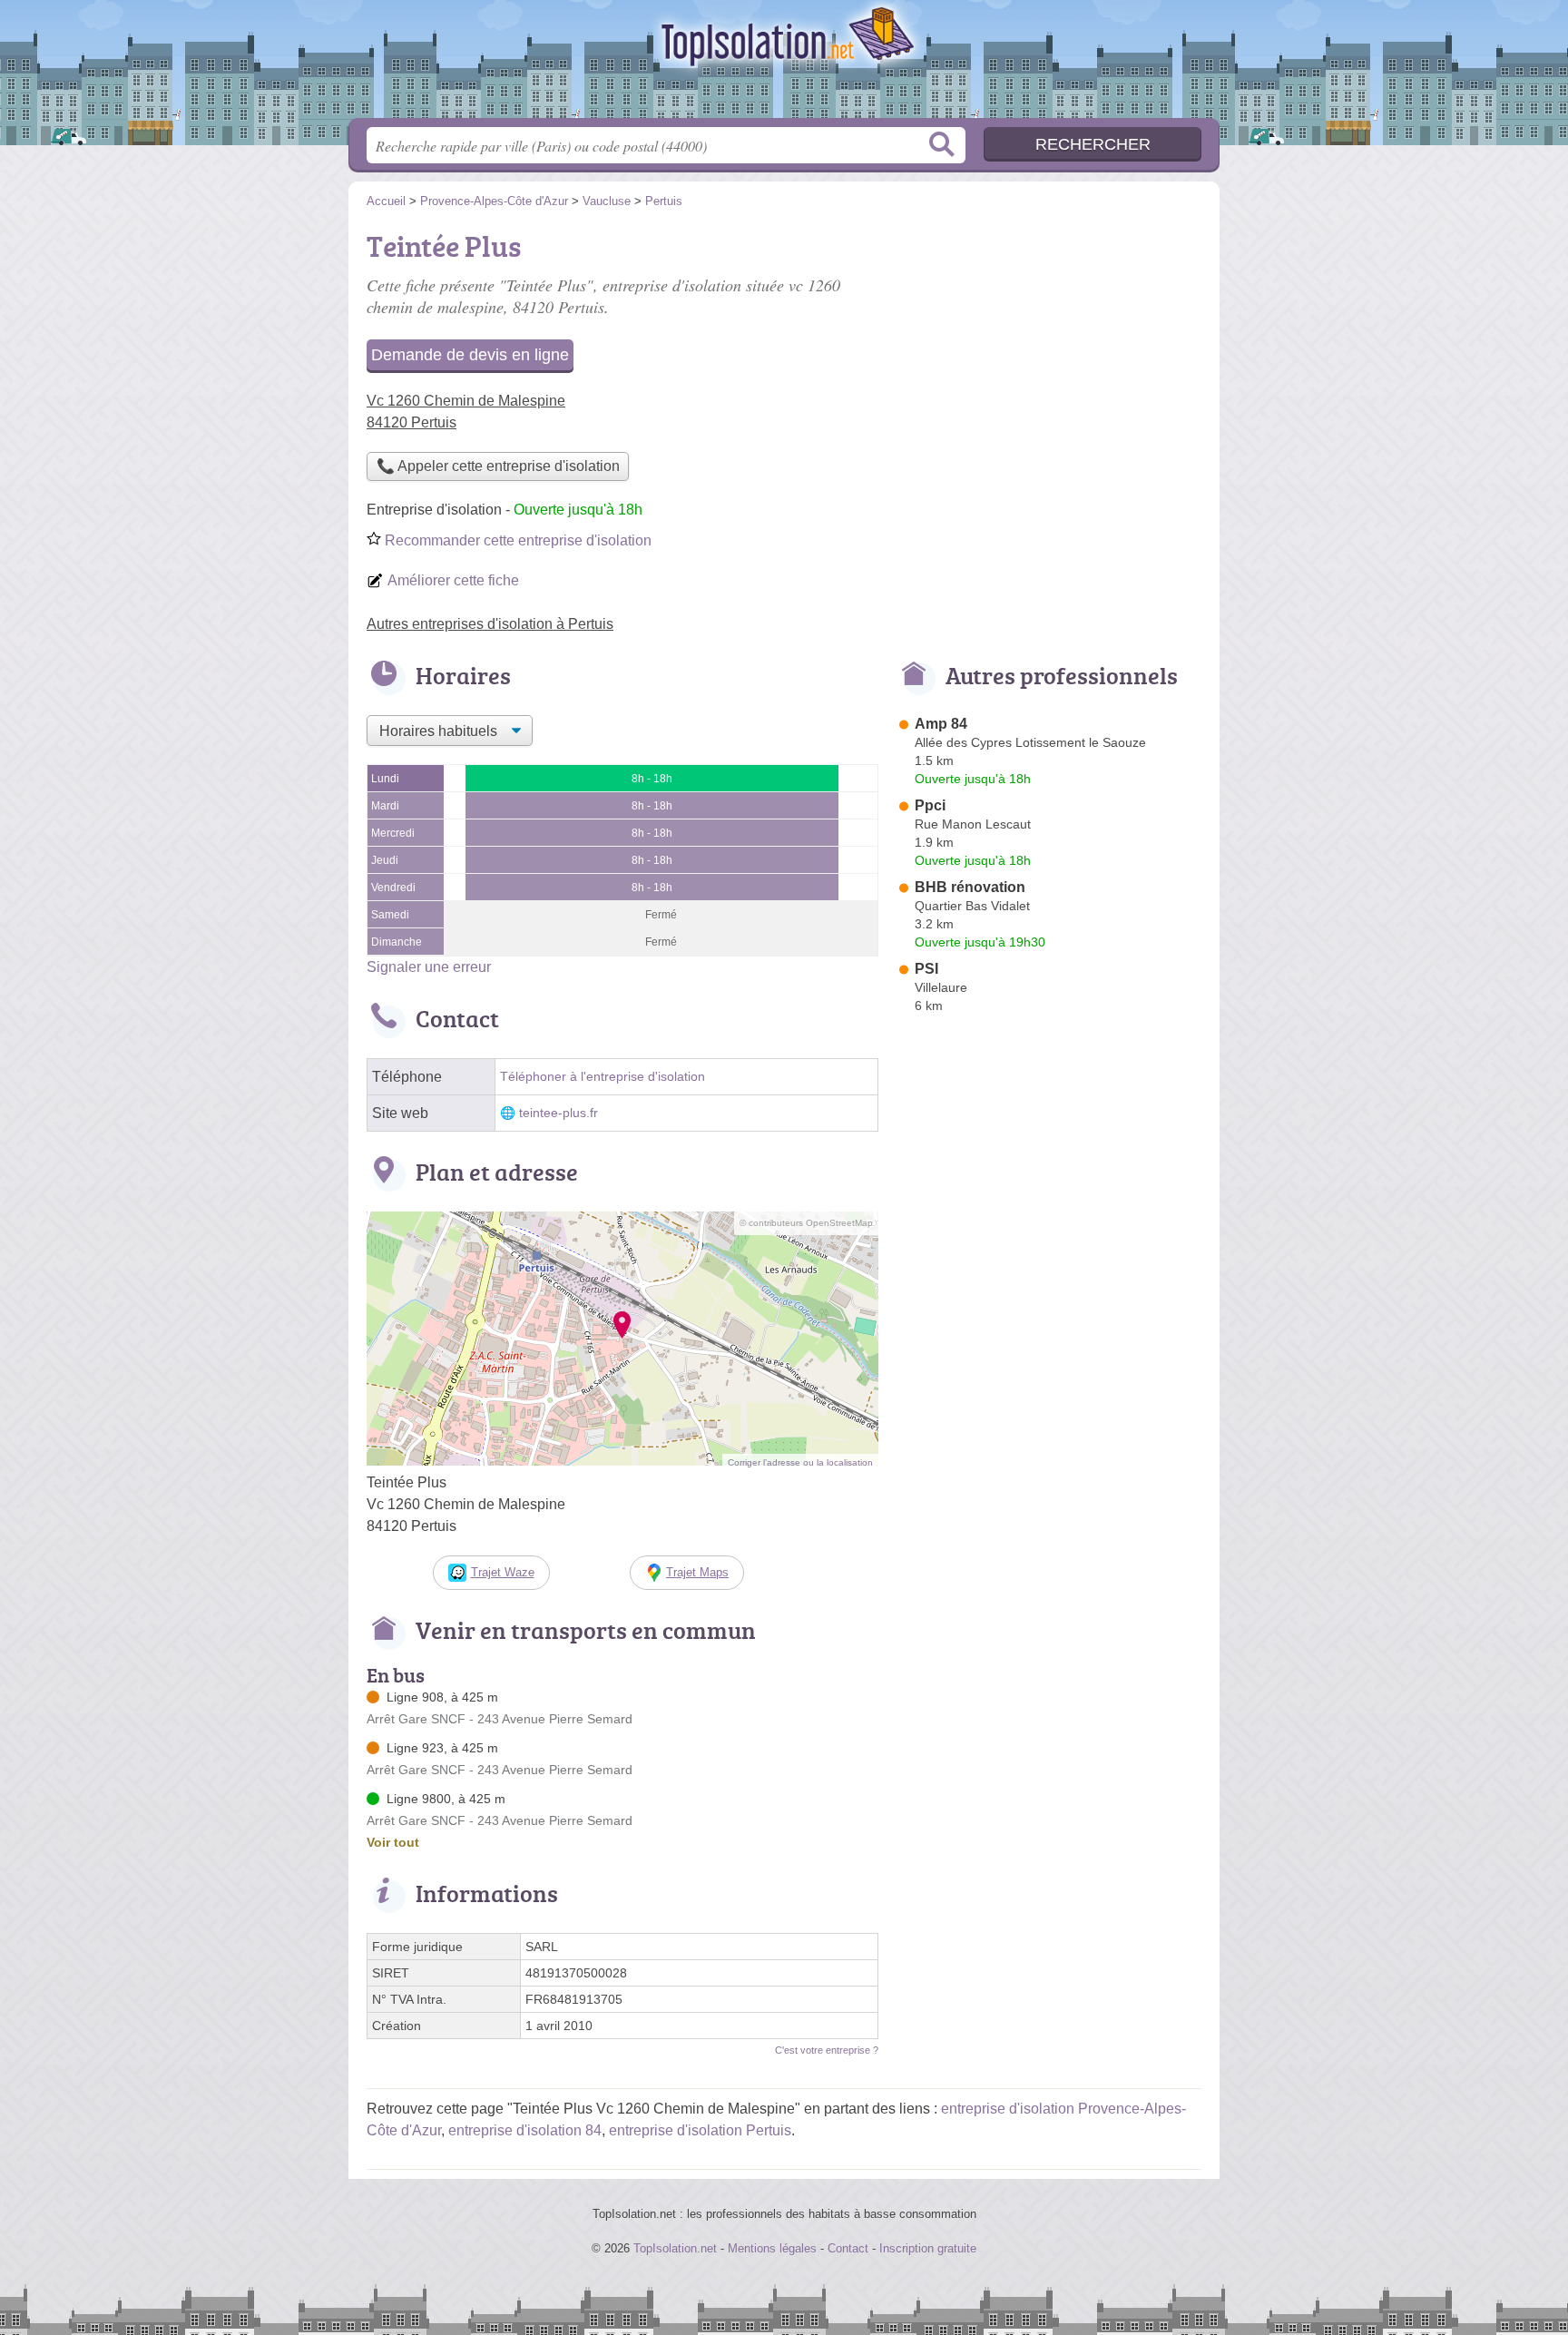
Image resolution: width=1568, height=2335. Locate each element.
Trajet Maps (697, 1572)
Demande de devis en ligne (470, 355)
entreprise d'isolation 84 (525, 2130)
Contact (848, 2248)
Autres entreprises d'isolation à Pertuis (490, 624)
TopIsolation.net (784, 64)
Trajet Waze (503, 1572)
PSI (926, 969)
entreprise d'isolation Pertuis (700, 2130)
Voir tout (393, 1842)
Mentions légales (772, 2248)
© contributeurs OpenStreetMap (806, 1223)
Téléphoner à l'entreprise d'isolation (603, 1077)
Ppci (930, 805)
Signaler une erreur (429, 967)
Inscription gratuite (928, 2248)
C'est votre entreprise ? (827, 2050)
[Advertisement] (1049, 350)
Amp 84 (941, 724)
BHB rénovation (970, 887)
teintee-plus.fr (559, 1113)
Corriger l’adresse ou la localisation (800, 1462)
